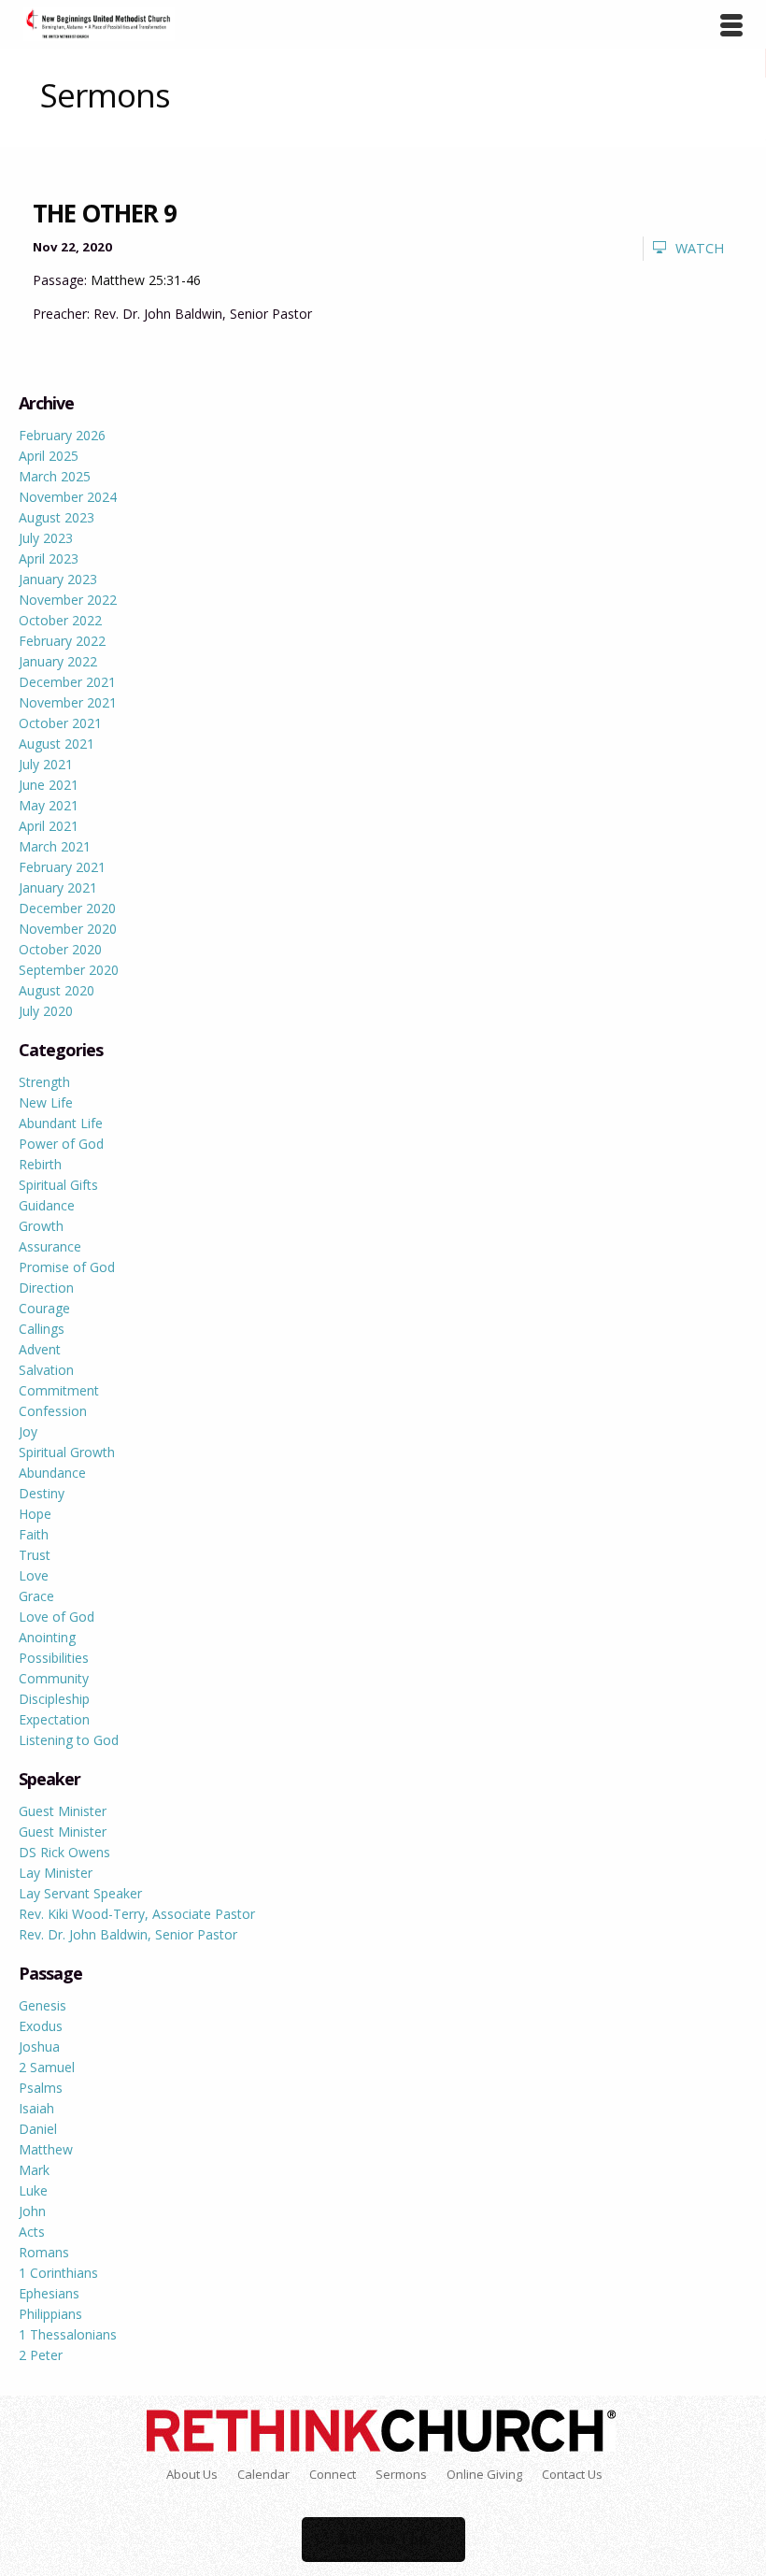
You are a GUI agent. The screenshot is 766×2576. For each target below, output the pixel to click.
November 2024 (68, 497)
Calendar (263, 2474)
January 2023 (58, 579)
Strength (44, 1082)
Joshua (39, 2046)
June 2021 (49, 785)
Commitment (59, 1390)
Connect (333, 2474)
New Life (46, 1102)
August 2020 (57, 990)
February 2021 (62, 867)
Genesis (43, 2005)
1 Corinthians (58, 2273)
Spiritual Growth (67, 1452)
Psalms (41, 2088)
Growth (41, 1226)
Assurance (50, 1246)
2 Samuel (47, 2067)
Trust (35, 1555)
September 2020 (69, 970)
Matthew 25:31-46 (146, 280)
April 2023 (49, 558)
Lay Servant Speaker (80, 1893)
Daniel (38, 2129)
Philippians (50, 2314)
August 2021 (57, 744)
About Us (192, 2474)
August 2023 (57, 517)
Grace (36, 1596)
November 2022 (68, 600)
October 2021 (60, 723)
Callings (42, 1329)
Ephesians (49, 2293)
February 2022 (62, 641)
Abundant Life (61, 1123)
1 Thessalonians (68, 2334)
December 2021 (67, 682)
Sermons (401, 2474)
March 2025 (55, 476)
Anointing (47, 1637)
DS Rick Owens (64, 1852)
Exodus (41, 2026)
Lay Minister (56, 1873)
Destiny (42, 1493)
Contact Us (572, 2474)
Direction (46, 1288)
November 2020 (68, 929)
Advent (40, 1349)
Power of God (61, 1144)
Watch (700, 248)
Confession (53, 1411)
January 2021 (58, 887)
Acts (32, 2232)
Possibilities (54, 1658)
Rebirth (40, 1164)
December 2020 (67, 908)
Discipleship (54, 1699)
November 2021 (68, 702)
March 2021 (55, 846)
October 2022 (60, 620)
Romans (44, 2252)
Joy (28, 1431)
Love (34, 1575)
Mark (34, 2170)
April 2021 (49, 826)
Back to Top (383, 2539)
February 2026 (62, 435)
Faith (34, 1534)
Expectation (54, 1719)
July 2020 (46, 1011)
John (32, 2211)
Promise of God (67, 1267)
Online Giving (484, 2474)
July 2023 (46, 538)
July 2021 (46, 764)
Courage (44, 1308)
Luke (33, 2190)
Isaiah (36, 2108)
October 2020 (60, 949)
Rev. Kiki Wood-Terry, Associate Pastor (137, 1914)
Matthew (46, 2149)
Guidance (47, 1205)
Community (54, 1678)
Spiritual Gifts (58, 1185)
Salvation (46, 1370)
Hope (35, 1514)
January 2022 (58, 661)
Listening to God (69, 1740)
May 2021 (49, 805)
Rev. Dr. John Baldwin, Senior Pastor (128, 1934)
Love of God (57, 1617)
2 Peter (41, 2355)
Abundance (52, 1473)
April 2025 (49, 456)
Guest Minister (63, 1811)
